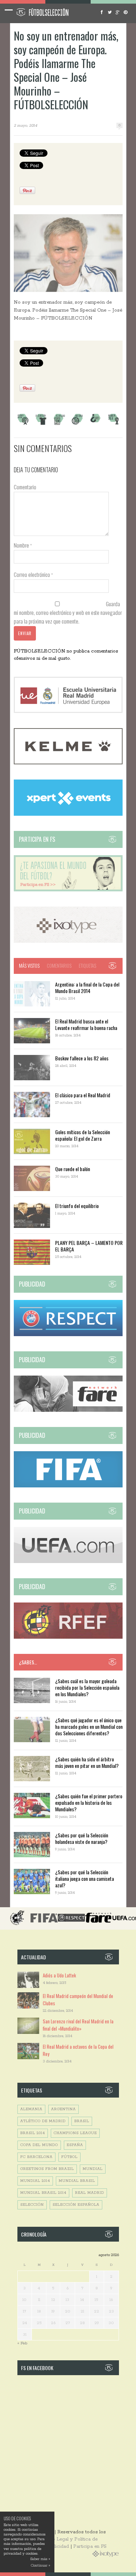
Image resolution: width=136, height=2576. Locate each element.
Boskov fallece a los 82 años (82, 1058)
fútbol (69, 2157)
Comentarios (59, 966)
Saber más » (40, 2559)
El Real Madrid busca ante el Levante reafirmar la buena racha (86, 1024)
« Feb (22, 2343)
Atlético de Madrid (43, 2121)
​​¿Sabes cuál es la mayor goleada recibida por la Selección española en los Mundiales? (87, 1687)
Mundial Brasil (77, 2181)
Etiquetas (87, 966)
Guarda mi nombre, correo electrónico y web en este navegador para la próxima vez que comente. (68, 612)
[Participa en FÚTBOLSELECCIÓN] (68, 890)
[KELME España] (68, 763)
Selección (32, 2205)
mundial (93, 2169)
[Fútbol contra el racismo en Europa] (68, 1411)
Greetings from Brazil (47, 2169)
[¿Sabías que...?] (95, 424)
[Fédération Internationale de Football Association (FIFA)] (68, 1486)
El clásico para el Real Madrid (83, 1095)
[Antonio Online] (23, 424)
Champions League (75, 2133)
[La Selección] (41, 424)
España (75, 2145)
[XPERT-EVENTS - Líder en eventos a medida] (68, 814)
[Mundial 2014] (114, 424)
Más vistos (29, 966)
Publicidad (57, 2547)
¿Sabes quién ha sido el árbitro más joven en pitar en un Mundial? (87, 1762)
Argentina (63, 2109)
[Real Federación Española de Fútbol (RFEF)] (68, 1637)
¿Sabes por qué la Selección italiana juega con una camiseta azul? (85, 1878)
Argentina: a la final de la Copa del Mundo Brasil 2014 (87, 987)
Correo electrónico (33, 574)
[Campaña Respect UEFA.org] (68, 1335)
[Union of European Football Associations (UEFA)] (68, 1562)
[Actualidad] (59, 424)
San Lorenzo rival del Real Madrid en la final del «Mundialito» (78, 2025)
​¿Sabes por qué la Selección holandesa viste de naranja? (82, 1838)
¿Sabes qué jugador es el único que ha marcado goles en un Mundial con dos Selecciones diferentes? (89, 1726)
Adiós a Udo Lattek (59, 1975)
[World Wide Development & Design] (68, 941)
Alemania (31, 2109)
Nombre (23, 545)
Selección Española (76, 2205)
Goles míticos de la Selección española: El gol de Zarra (83, 1135)
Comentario (25, 487)
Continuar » (40, 2566)
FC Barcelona (36, 2157)
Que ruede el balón (73, 1169)
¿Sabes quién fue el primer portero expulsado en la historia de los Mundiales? (89, 1802)
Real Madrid (90, 2193)
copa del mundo (39, 2145)
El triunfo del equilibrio (77, 1206)
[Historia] (77, 424)
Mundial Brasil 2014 (43, 2193)
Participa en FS (90, 2547)
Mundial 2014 (35, 2181)
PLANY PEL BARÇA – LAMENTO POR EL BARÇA (89, 1246)
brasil (82, 2121)
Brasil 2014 (33, 2133)
